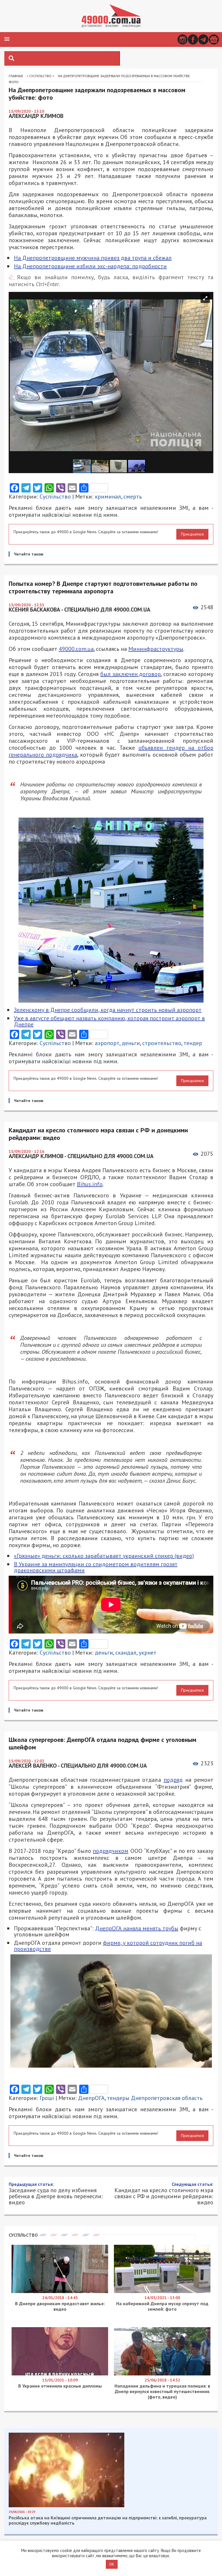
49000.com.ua (76, 649)
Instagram (183, 39)
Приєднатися (192, 534)
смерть (133, 497)
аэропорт (107, 1043)
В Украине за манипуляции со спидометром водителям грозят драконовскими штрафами (96, 1567)
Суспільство (40, 76)
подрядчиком (111, 1851)
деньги (131, 1043)
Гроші (47, 2098)
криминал (108, 497)
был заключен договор (131, 674)
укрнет (148, 1653)
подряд (173, 1780)
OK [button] (112, 2564)
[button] (7, 39)
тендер (193, 1043)
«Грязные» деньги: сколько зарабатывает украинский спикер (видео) (104, 1556)
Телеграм (203, 39)
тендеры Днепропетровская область (155, 2098)
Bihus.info (90, 1184)
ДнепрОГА (91, 2098)
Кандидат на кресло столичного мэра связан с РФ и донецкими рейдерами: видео (164, 2193)
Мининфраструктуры (156, 649)
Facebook (193, 39)
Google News (214, 39)
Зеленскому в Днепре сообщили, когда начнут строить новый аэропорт (108, 1010)
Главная (16, 76)
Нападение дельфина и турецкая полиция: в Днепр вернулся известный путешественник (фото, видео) (162, 2391)
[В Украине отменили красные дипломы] (60, 2374)
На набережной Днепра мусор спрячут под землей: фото (162, 2306)
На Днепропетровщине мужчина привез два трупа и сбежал (93, 258)
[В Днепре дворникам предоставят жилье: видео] (60, 2292)
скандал (126, 1653)
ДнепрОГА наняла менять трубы (137, 1928)
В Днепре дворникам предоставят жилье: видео (60, 2306)
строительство (162, 1043)
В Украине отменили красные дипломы (60, 2386)
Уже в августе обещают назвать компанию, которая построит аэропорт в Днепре (109, 1021)
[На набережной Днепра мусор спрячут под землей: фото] (162, 2292)
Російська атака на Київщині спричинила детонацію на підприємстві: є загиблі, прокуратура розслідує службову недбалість (108, 2520)
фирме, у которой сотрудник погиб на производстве (108, 1946)
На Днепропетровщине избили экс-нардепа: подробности (90, 266)
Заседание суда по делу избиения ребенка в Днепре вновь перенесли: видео (56, 2193)
